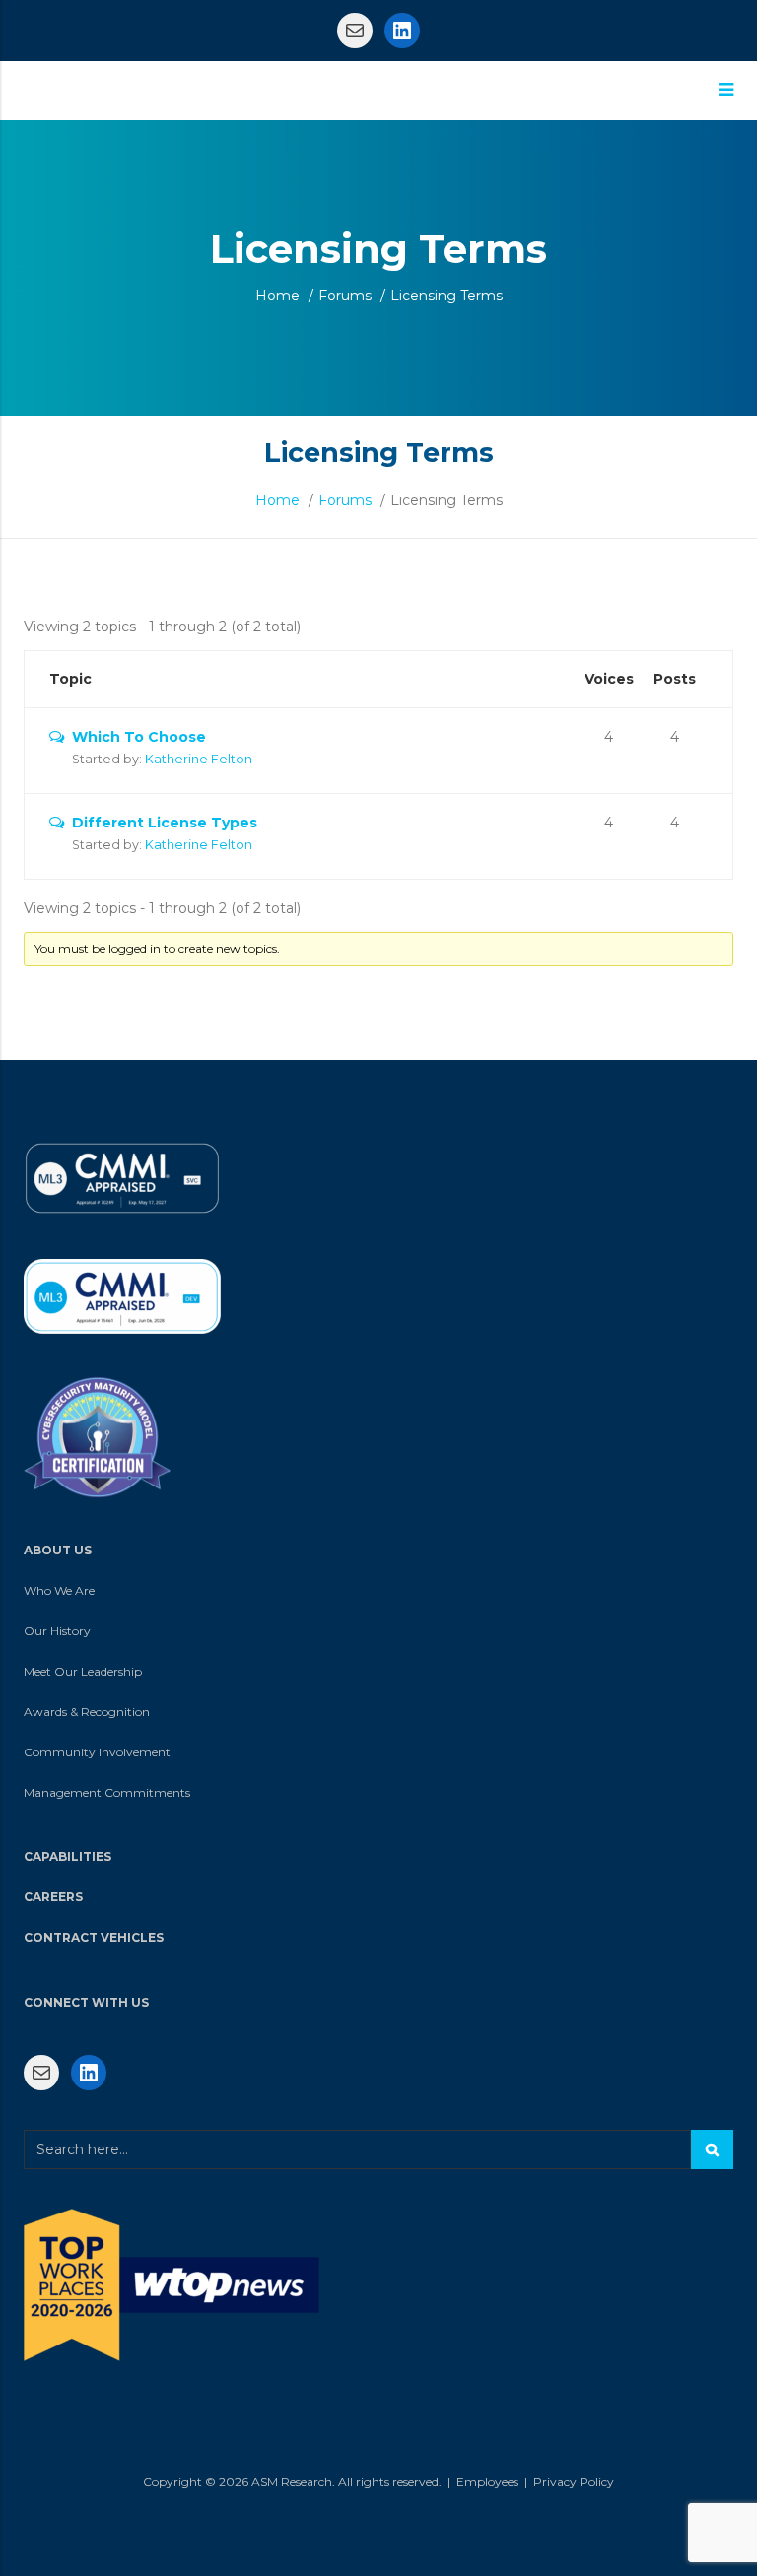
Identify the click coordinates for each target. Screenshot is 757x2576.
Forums (345, 296)
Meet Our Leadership (83, 1671)
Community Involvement (97, 1752)
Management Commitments (107, 1792)
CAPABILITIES (68, 1856)
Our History (57, 1631)
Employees (487, 2482)
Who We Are (59, 1590)
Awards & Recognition (87, 1712)
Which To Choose (139, 737)
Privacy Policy (574, 2482)
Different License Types (165, 823)
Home (277, 296)
